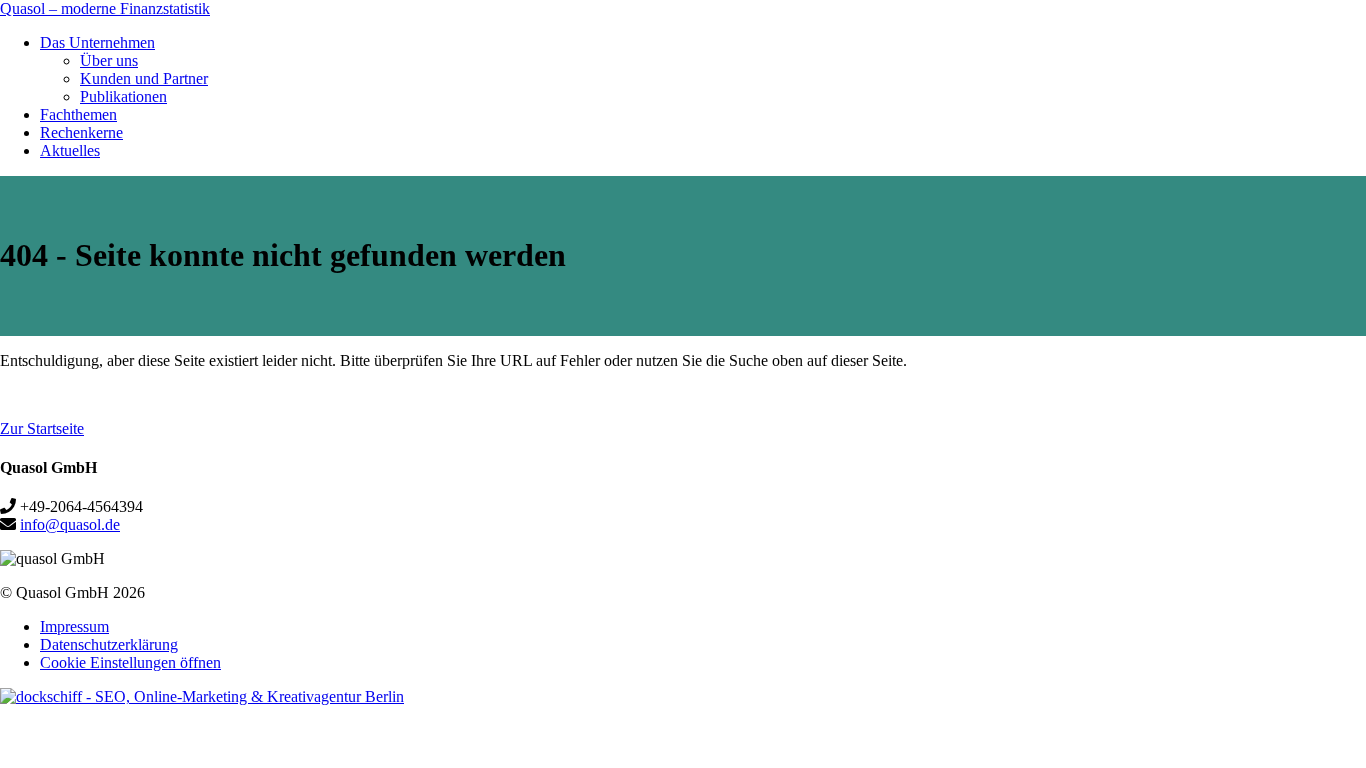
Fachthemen (78, 114)
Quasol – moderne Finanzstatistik (105, 8)
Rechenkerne (81, 132)
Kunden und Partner (144, 78)
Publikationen (123, 96)
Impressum (74, 626)
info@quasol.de (70, 524)
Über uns (109, 60)
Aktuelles (70, 150)
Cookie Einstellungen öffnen (130, 662)
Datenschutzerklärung (109, 644)
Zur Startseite (42, 428)
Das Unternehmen (97, 42)
